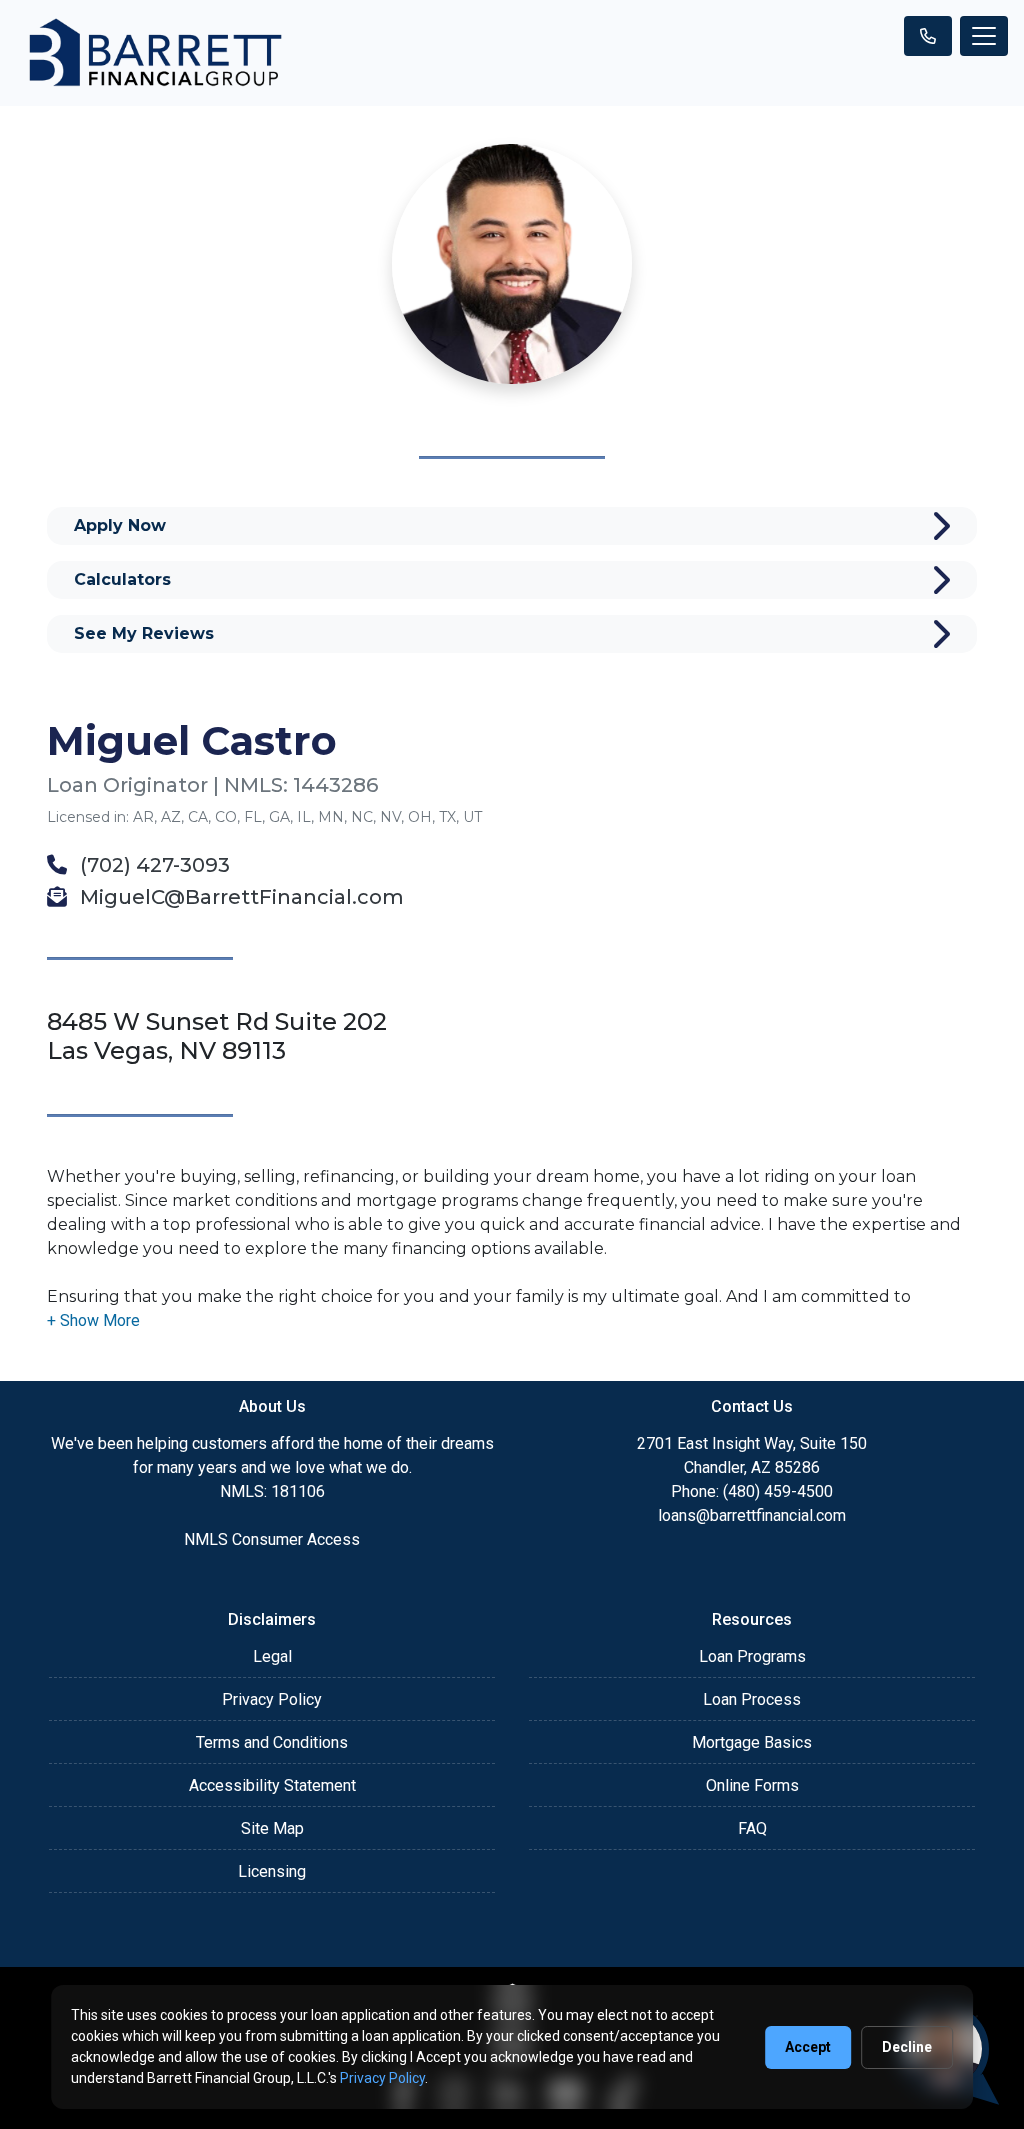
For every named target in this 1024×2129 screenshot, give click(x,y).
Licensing (272, 1871)
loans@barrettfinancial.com (752, 1515)
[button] (93, 1320)
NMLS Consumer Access (272, 1539)
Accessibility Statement (272, 1785)
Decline (907, 2047)
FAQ (752, 1828)
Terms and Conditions (272, 1742)
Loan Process (752, 1699)
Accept (808, 2047)
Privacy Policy (272, 1699)
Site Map (272, 1828)
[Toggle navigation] (984, 36)
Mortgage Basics (752, 1742)
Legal (272, 1656)
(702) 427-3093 (152, 865)
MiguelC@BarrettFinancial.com (239, 897)
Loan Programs (752, 1656)
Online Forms (752, 1785)
